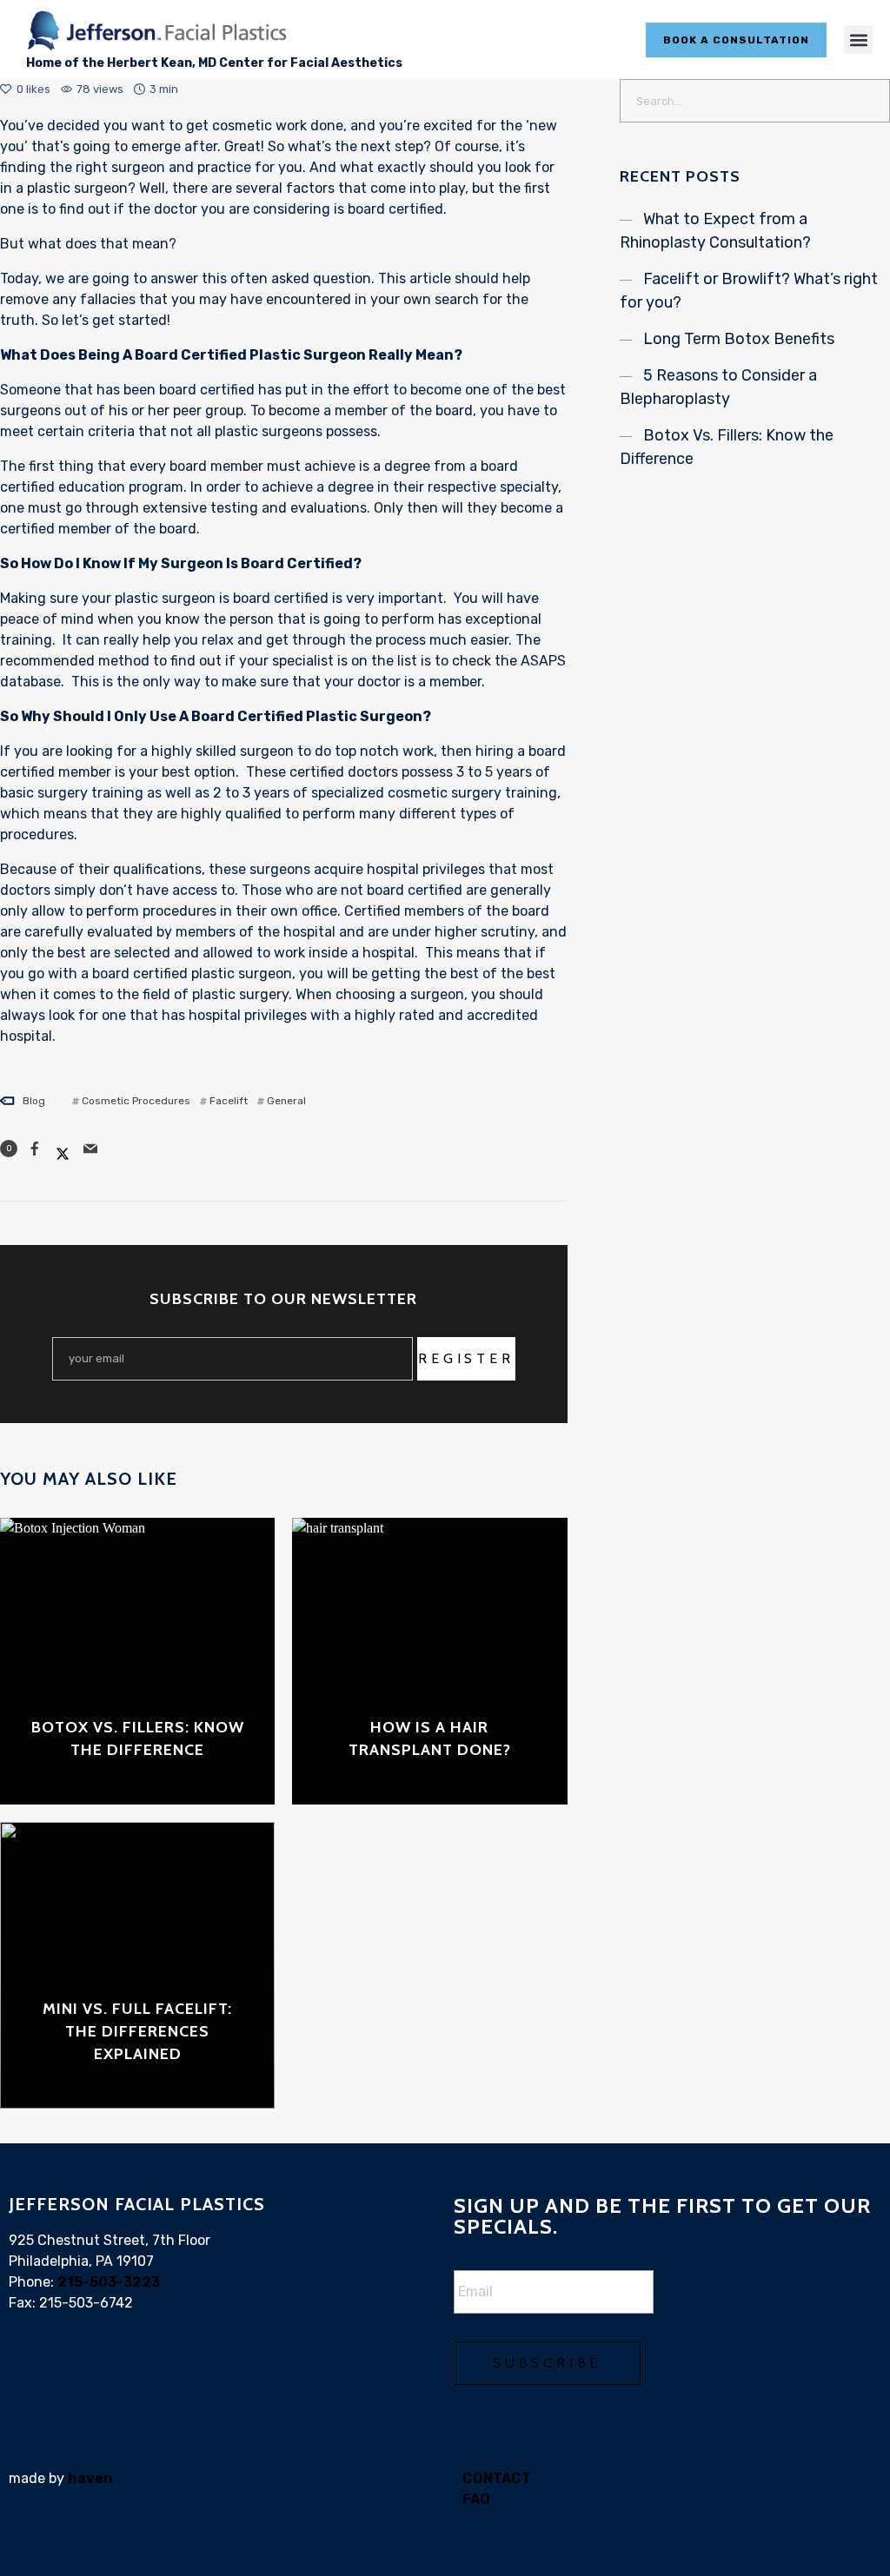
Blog (34, 1101)
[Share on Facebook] (35, 1149)
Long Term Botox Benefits (739, 339)
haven (90, 2478)
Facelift (229, 1101)
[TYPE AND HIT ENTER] (871, 101)
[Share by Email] (90, 1149)
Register (466, 1358)
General (286, 1101)
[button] (858, 40)
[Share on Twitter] (63, 1149)
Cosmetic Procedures (136, 1101)
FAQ (476, 2499)
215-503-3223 (109, 2282)
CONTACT (497, 2478)
